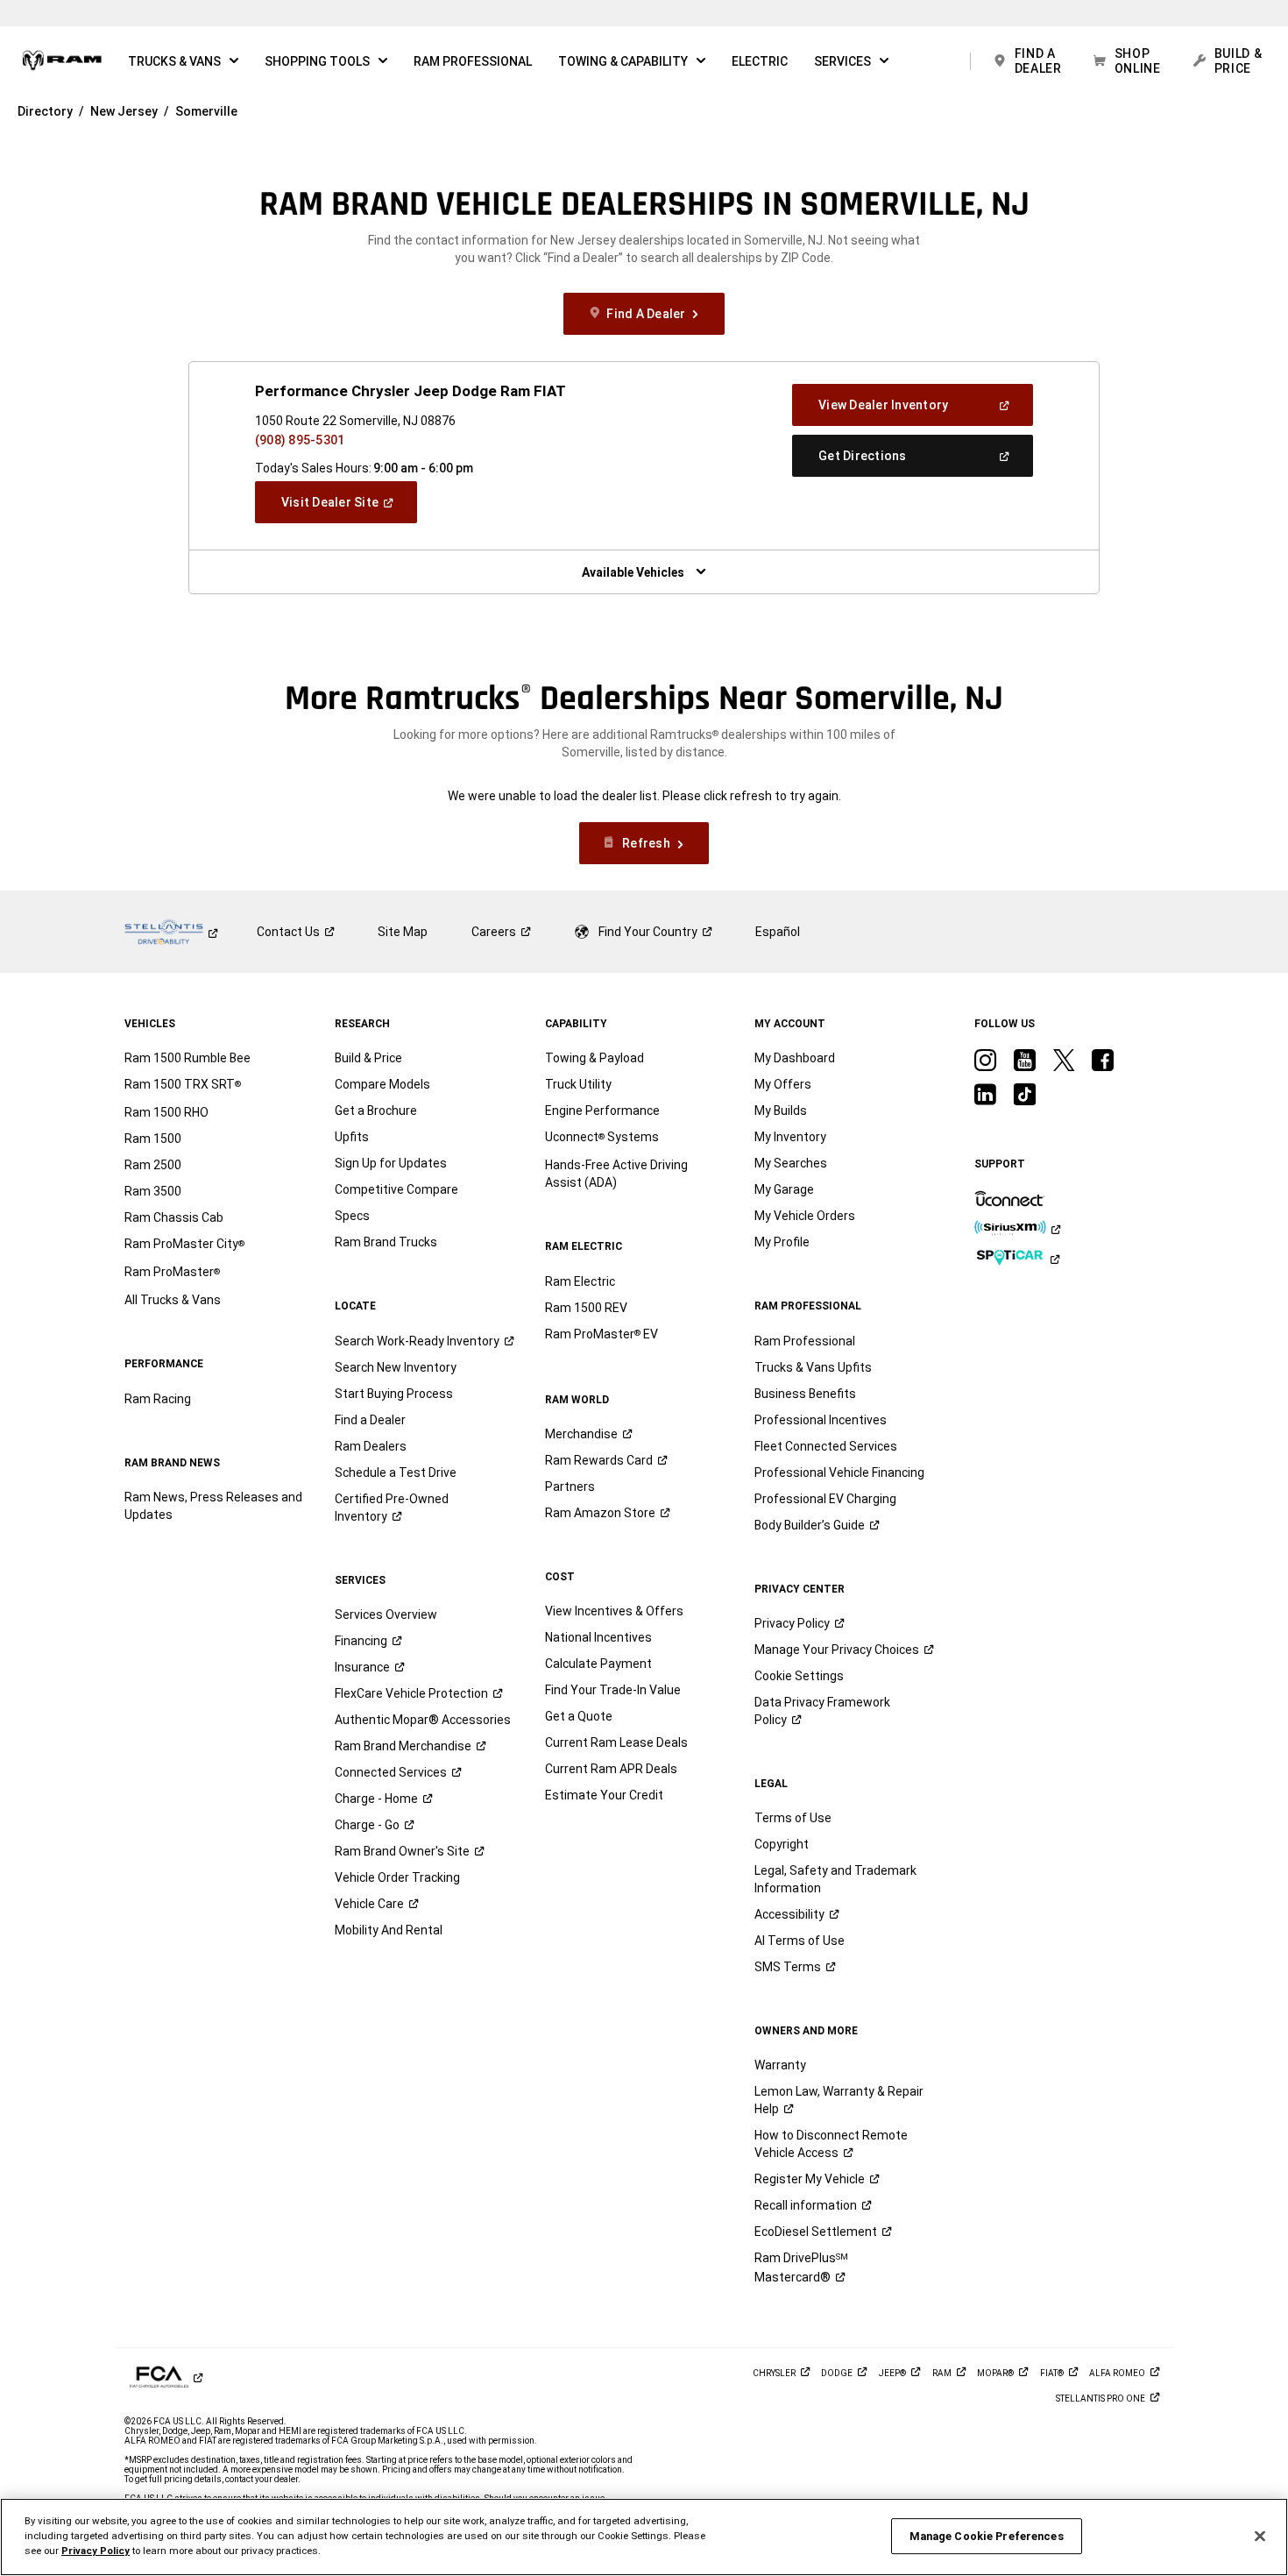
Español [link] (778, 932)
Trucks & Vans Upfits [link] (813, 1367)
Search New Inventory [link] (396, 1367)
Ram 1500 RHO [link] (166, 1112)
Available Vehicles (633, 572)
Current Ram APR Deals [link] (611, 1769)
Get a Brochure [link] (376, 1111)
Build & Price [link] (368, 1058)
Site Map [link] (403, 932)
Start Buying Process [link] (394, 1394)
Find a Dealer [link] (370, 1420)
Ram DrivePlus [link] (801, 2267)
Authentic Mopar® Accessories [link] (423, 1720)
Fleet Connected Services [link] (826, 1446)
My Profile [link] (782, 1242)
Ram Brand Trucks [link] (386, 1242)
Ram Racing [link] (158, 1399)
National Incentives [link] (598, 1637)
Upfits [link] (352, 1137)
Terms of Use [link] (793, 1818)
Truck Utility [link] (578, 1084)
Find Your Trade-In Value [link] (613, 1690)
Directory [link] (45, 111)
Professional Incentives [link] (821, 1420)
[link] (62, 61)
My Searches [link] (791, 1163)
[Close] (1260, 2536)
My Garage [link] (784, 1189)
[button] (183, 61)
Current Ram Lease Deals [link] (616, 1742)
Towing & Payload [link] (594, 1058)
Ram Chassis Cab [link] (174, 1217)
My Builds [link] (781, 1111)
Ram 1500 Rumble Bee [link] (188, 1058)
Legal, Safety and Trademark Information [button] (835, 1879)
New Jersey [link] (124, 111)
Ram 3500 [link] (153, 1191)
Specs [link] (352, 1216)
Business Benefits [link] (805, 1394)
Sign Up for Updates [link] (391, 1163)
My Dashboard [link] (795, 1058)
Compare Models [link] (382, 1084)
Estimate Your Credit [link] (604, 1795)
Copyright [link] (782, 1844)
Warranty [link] (780, 2065)
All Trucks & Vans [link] (173, 1300)
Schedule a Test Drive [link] (396, 1473)
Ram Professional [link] (805, 1341)
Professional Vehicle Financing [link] (839, 1473)
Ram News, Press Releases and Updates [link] (213, 1506)
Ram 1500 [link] (153, 1139)
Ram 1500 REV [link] (586, 1308)
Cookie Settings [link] (799, 1676)
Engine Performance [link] (602, 1111)
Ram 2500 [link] (153, 1165)
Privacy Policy (96, 2551)
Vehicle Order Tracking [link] (397, 1877)
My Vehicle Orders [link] (805, 1216)
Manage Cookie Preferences (987, 2536)
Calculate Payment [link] (598, 1664)
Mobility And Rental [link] (389, 1930)
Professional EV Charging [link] (825, 1499)
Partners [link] (570, 1487)
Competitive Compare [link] (396, 1189)
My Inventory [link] (790, 1137)
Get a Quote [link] (579, 1716)
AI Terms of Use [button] (800, 1941)
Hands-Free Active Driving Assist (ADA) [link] (616, 1174)
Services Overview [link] (386, 1614)
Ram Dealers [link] (371, 1446)
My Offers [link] (783, 1084)
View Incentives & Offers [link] (614, 1611)
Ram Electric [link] (580, 1281)
